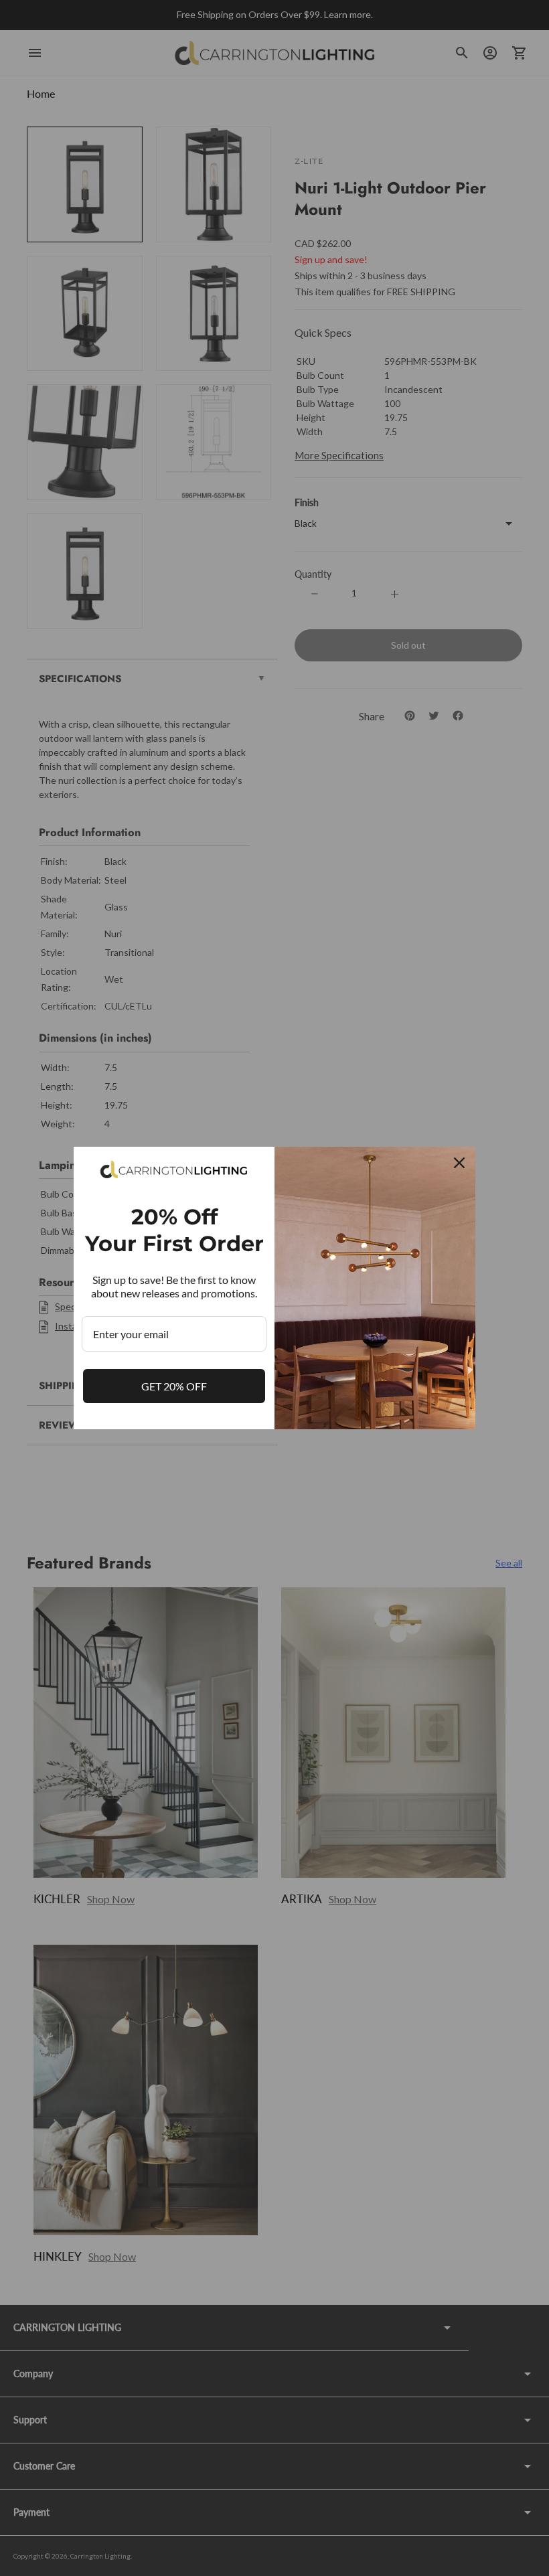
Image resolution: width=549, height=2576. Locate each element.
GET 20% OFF (174, 1386)
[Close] (459, 1163)
